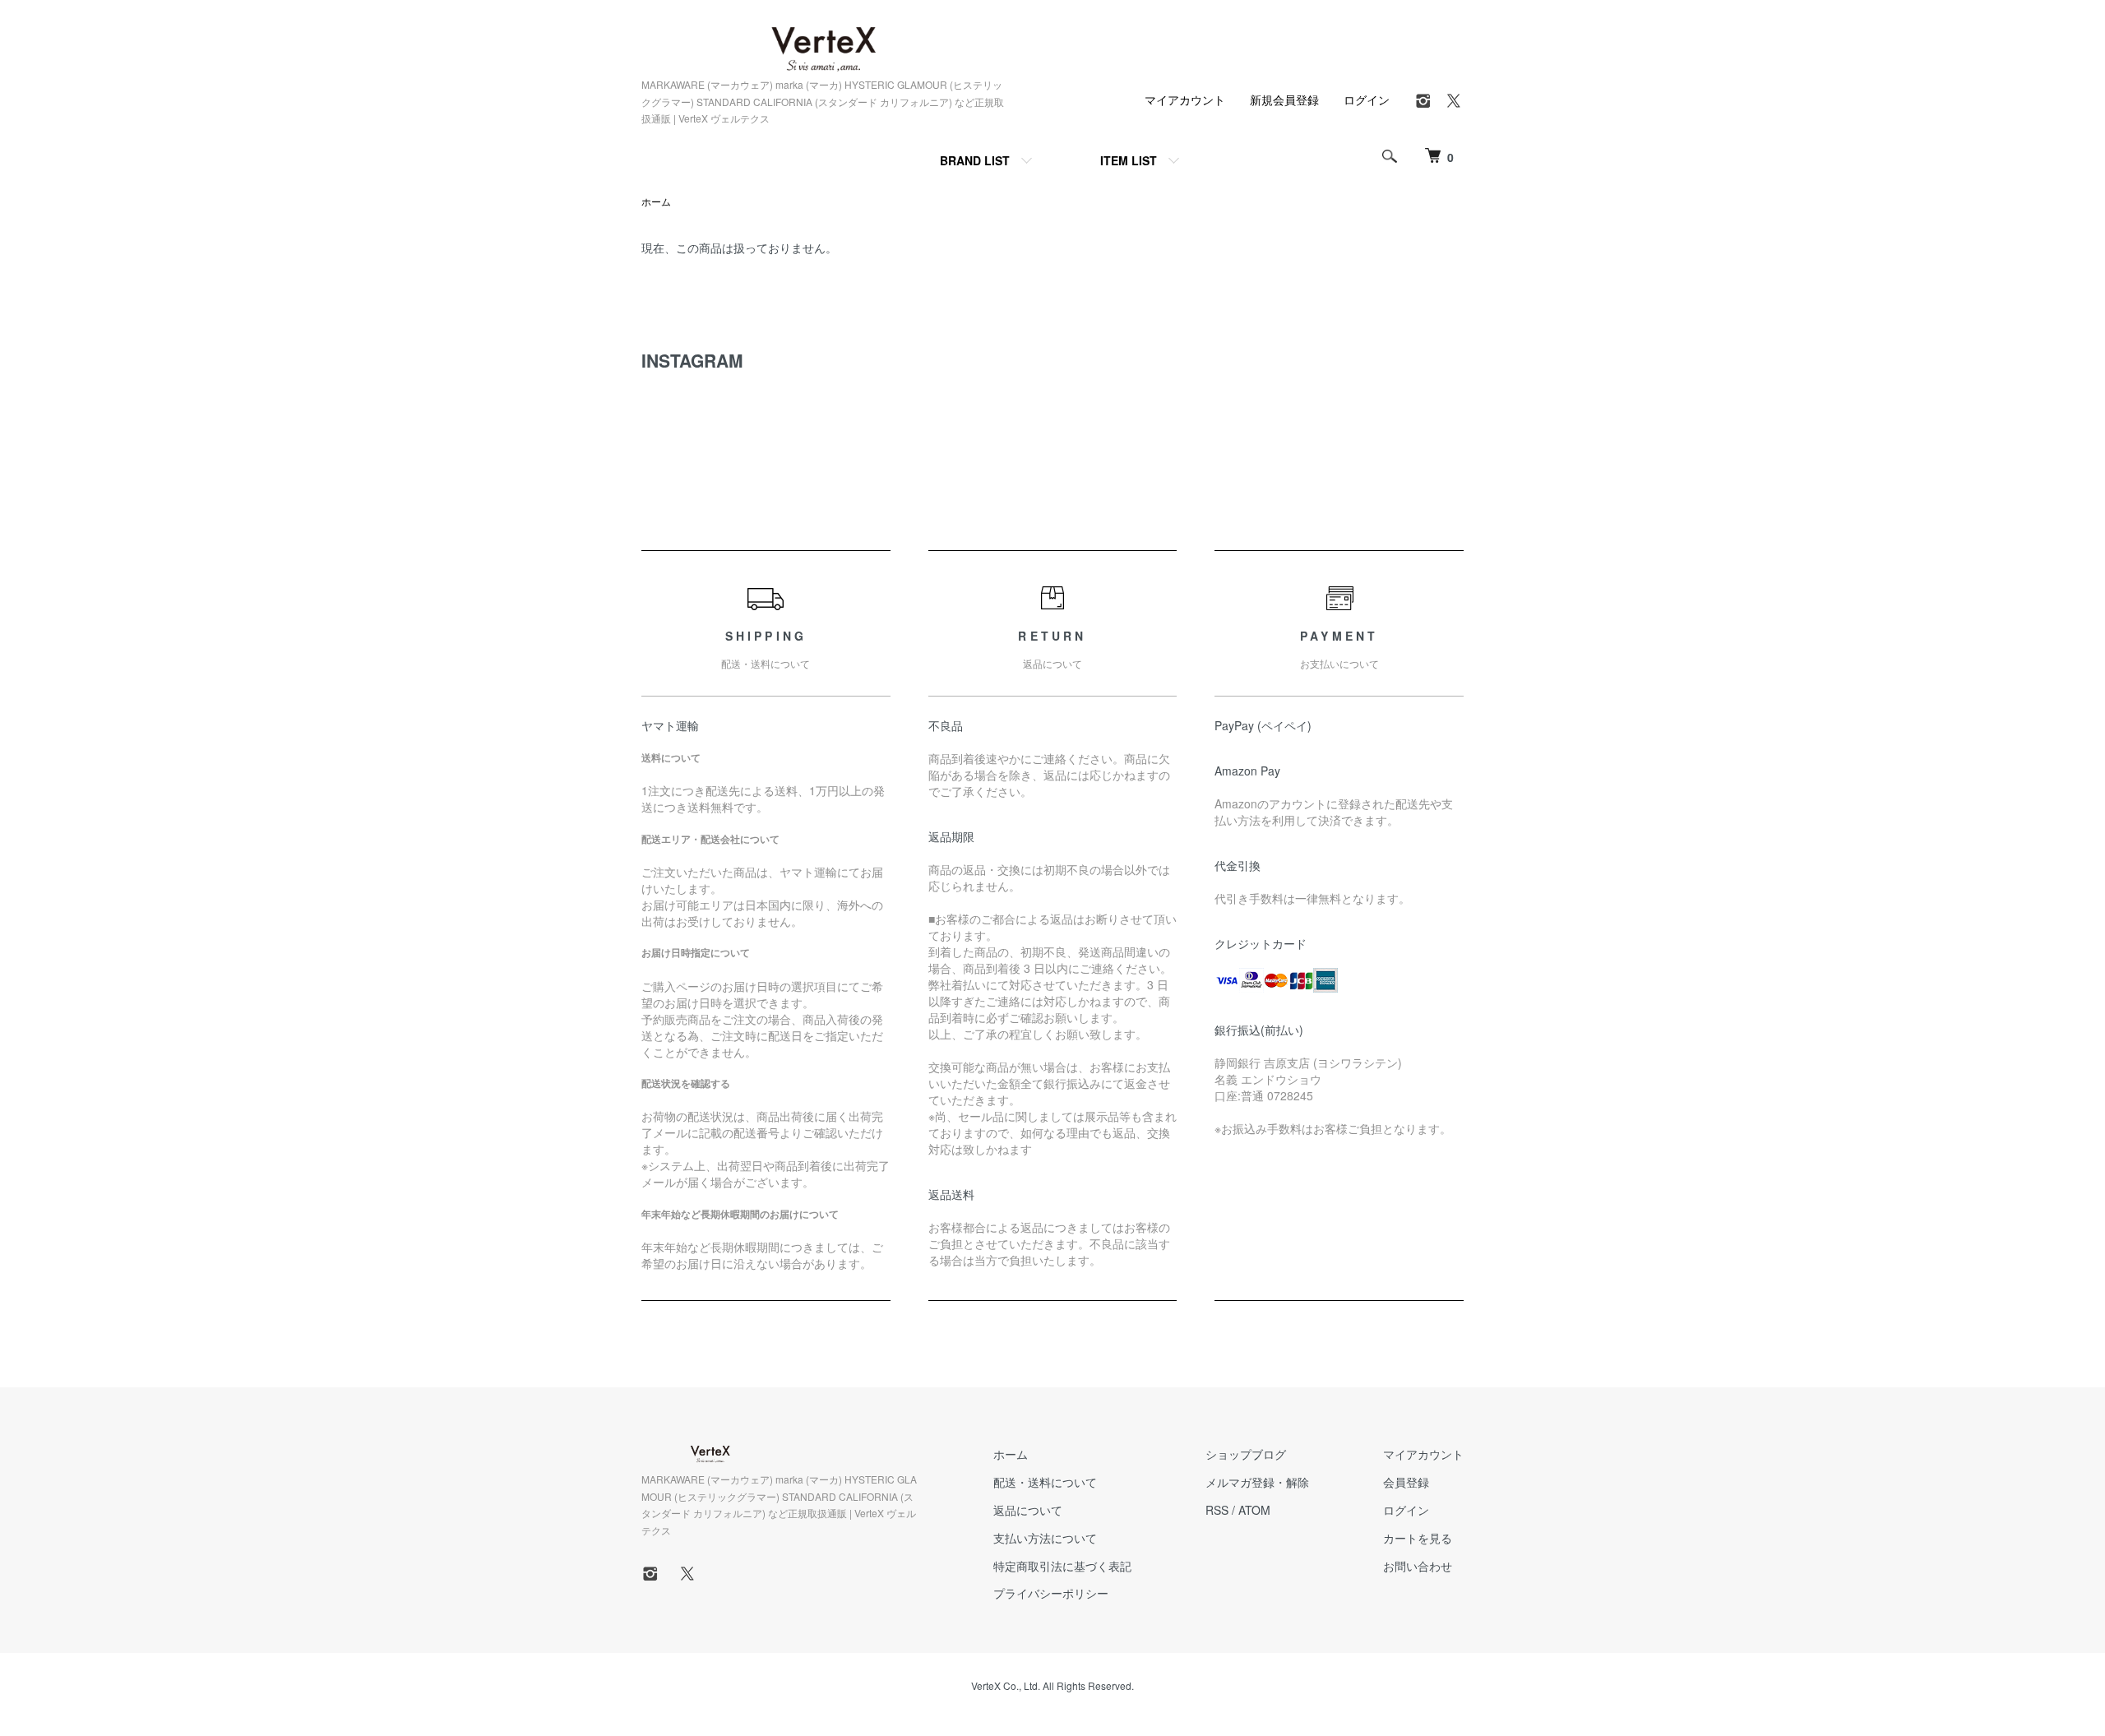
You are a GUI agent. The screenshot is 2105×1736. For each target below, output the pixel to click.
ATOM (1254, 1510)
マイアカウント (1185, 100)
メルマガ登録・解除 (1257, 1482)
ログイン (1367, 100)
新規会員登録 (1284, 100)
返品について (1028, 1510)
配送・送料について (1045, 1482)
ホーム (656, 201)
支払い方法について (1045, 1538)
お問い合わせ (1418, 1566)
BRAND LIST (975, 160)
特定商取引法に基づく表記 (1062, 1566)
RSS (1217, 1510)
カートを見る (1418, 1538)
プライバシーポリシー (1051, 1593)
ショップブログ (1246, 1454)
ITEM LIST (1129, 160)
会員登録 (1406, 1482)
